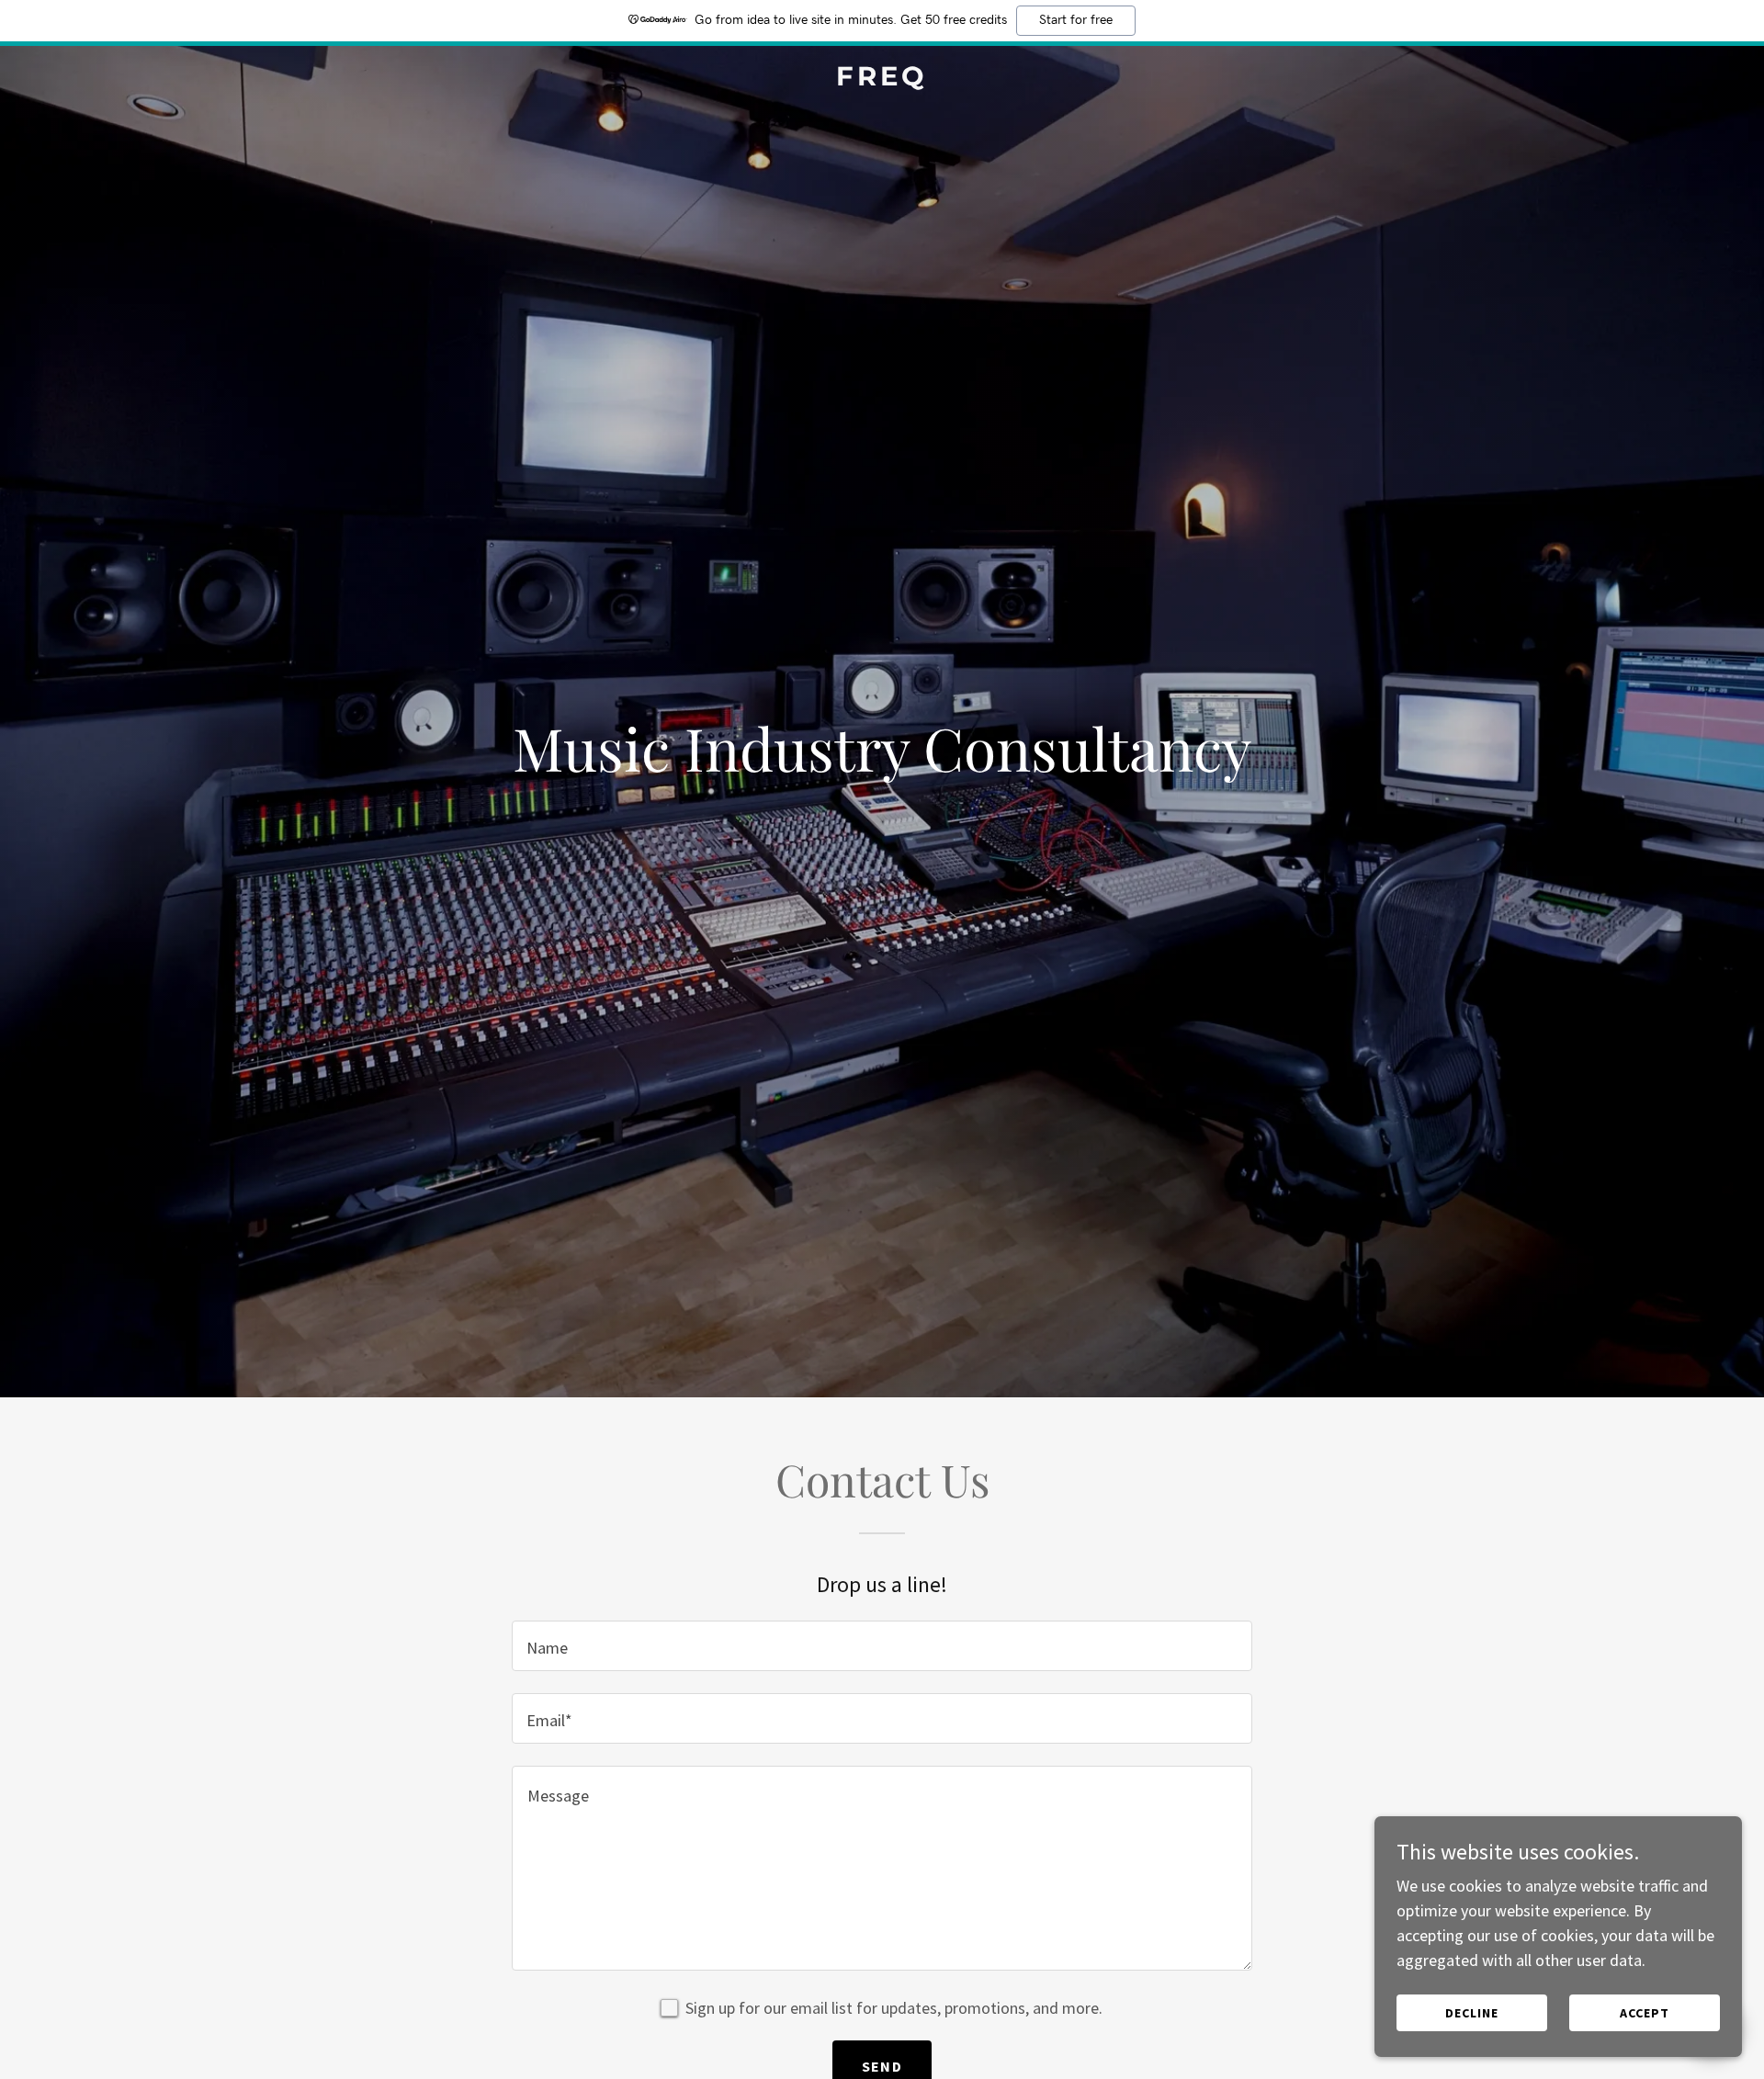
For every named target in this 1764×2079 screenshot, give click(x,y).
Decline (1472, 2013)
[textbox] (882, 1646)
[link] (882, 79)
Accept (1645, 2013)
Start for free (1076, 20)
